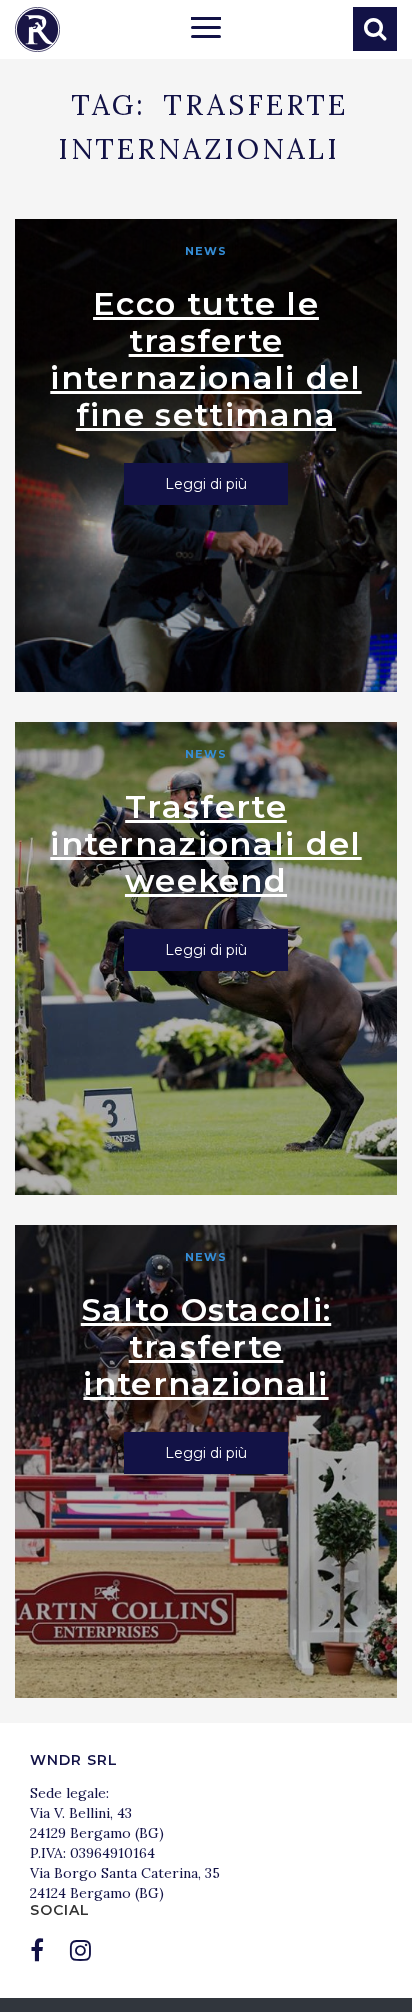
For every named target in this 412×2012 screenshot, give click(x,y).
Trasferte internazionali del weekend (205, 843)
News (206, 251)
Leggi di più (206, 484)
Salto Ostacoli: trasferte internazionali (206, 1346)
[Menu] (206, 30)
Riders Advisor (37, 29)
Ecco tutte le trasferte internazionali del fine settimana (205, 359)
